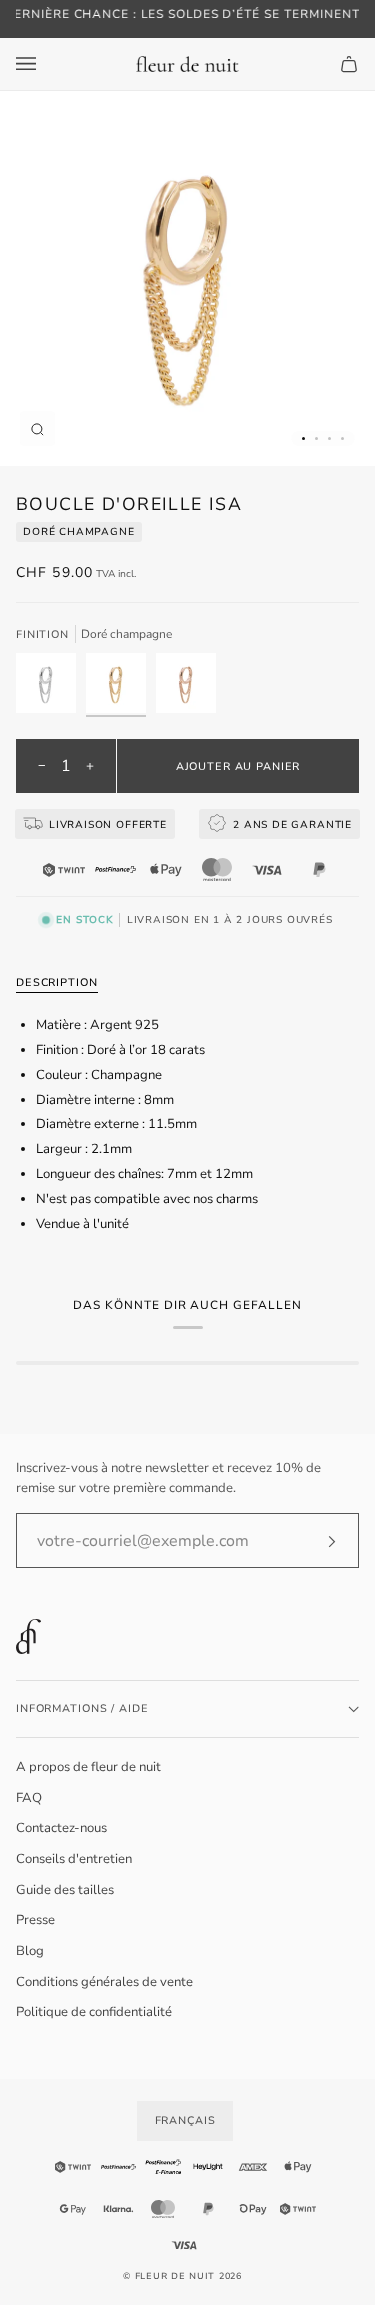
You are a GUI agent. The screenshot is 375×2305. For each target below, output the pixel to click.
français (185, 2120)
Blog (30, 1951)
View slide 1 (303, 438)
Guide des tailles (65, 1890)
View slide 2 (316, 438)
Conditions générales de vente (104, 1982)
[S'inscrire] (315, 1541)
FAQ (29, 1798)
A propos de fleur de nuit (88, 1767)
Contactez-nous (61, 1828)
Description (57, 982)
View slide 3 (329, 438)
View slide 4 (342, 438)
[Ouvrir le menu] (46, 64)
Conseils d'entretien (74, 1859)
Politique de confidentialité (94, 2012)
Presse (35, 1920)
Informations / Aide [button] (82, 1708)
